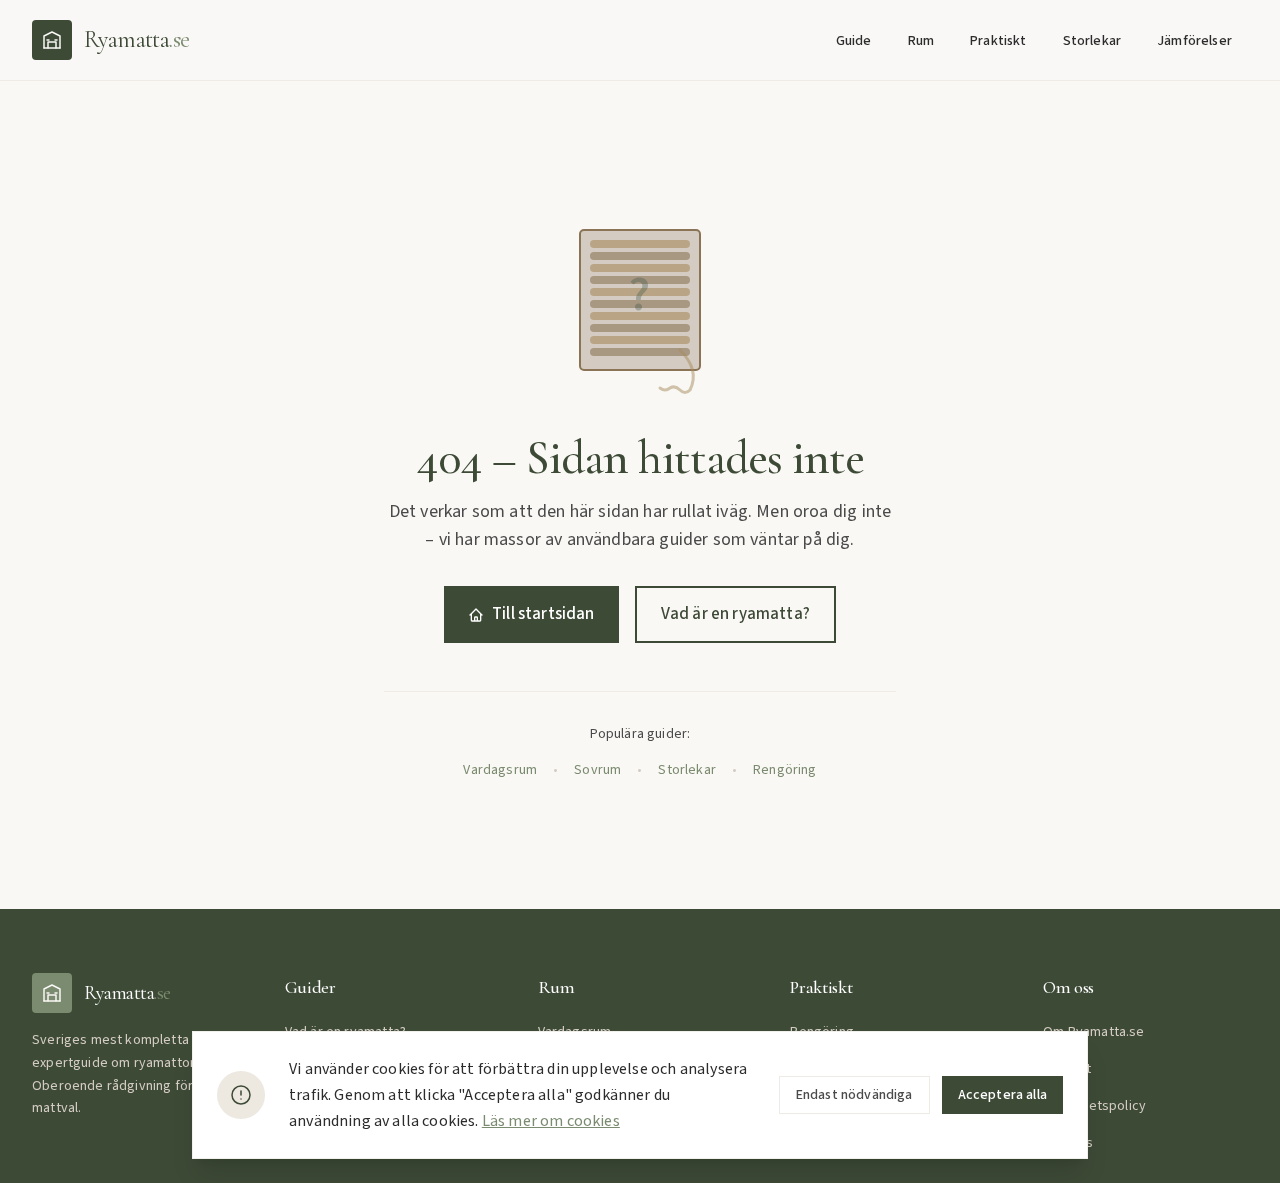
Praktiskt (998, 41)
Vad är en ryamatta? (735, 614)
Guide (854, 41)
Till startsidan (543, 614)
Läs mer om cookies (551, 1121)
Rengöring (785, 770)
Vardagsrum (500, 770)
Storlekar (1092, 41)
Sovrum (597, 770)
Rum (921, 41)
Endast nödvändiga (854, 1095)
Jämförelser (1194, 41)
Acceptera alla (1002, 1095)
